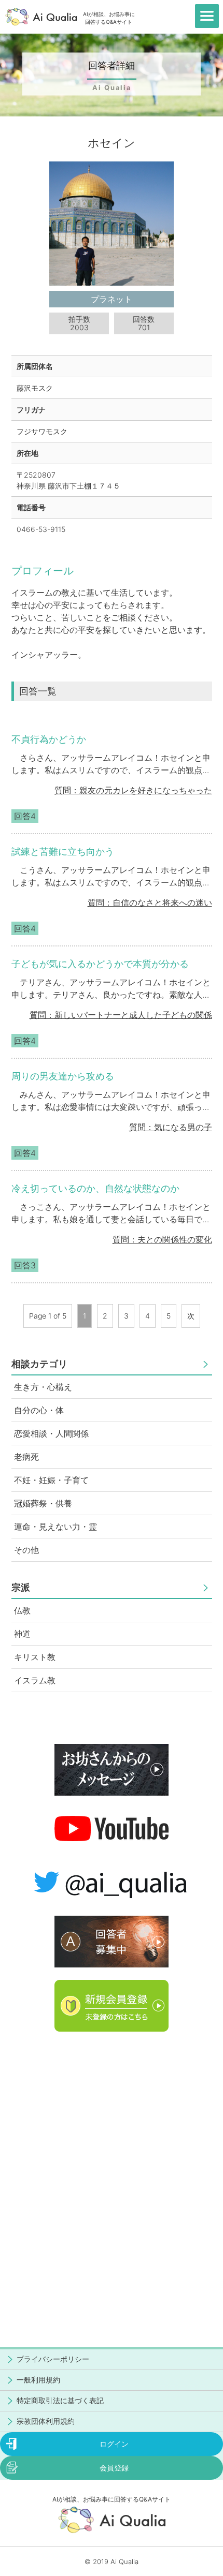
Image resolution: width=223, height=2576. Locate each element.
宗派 (21, 1587)
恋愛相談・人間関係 (51, 1433)
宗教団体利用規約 (46, 2421)
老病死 (26, 1457)
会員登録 (114, 2468)
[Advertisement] (112, 2155)
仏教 (22, 1610)
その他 (26, 1550)
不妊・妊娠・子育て (51, 1480)
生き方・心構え (43, 1387)
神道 (22, 1634)
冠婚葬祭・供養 (43, 1503)
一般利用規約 (38, 2380)
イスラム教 (35, 1680)
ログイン (114, 2444)
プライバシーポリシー (53, 2359)
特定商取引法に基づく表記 (60, 2400)
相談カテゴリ (39, 1364)
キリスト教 (35, 1657)
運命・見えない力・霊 (55, 1527)
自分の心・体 (39, 1410)
